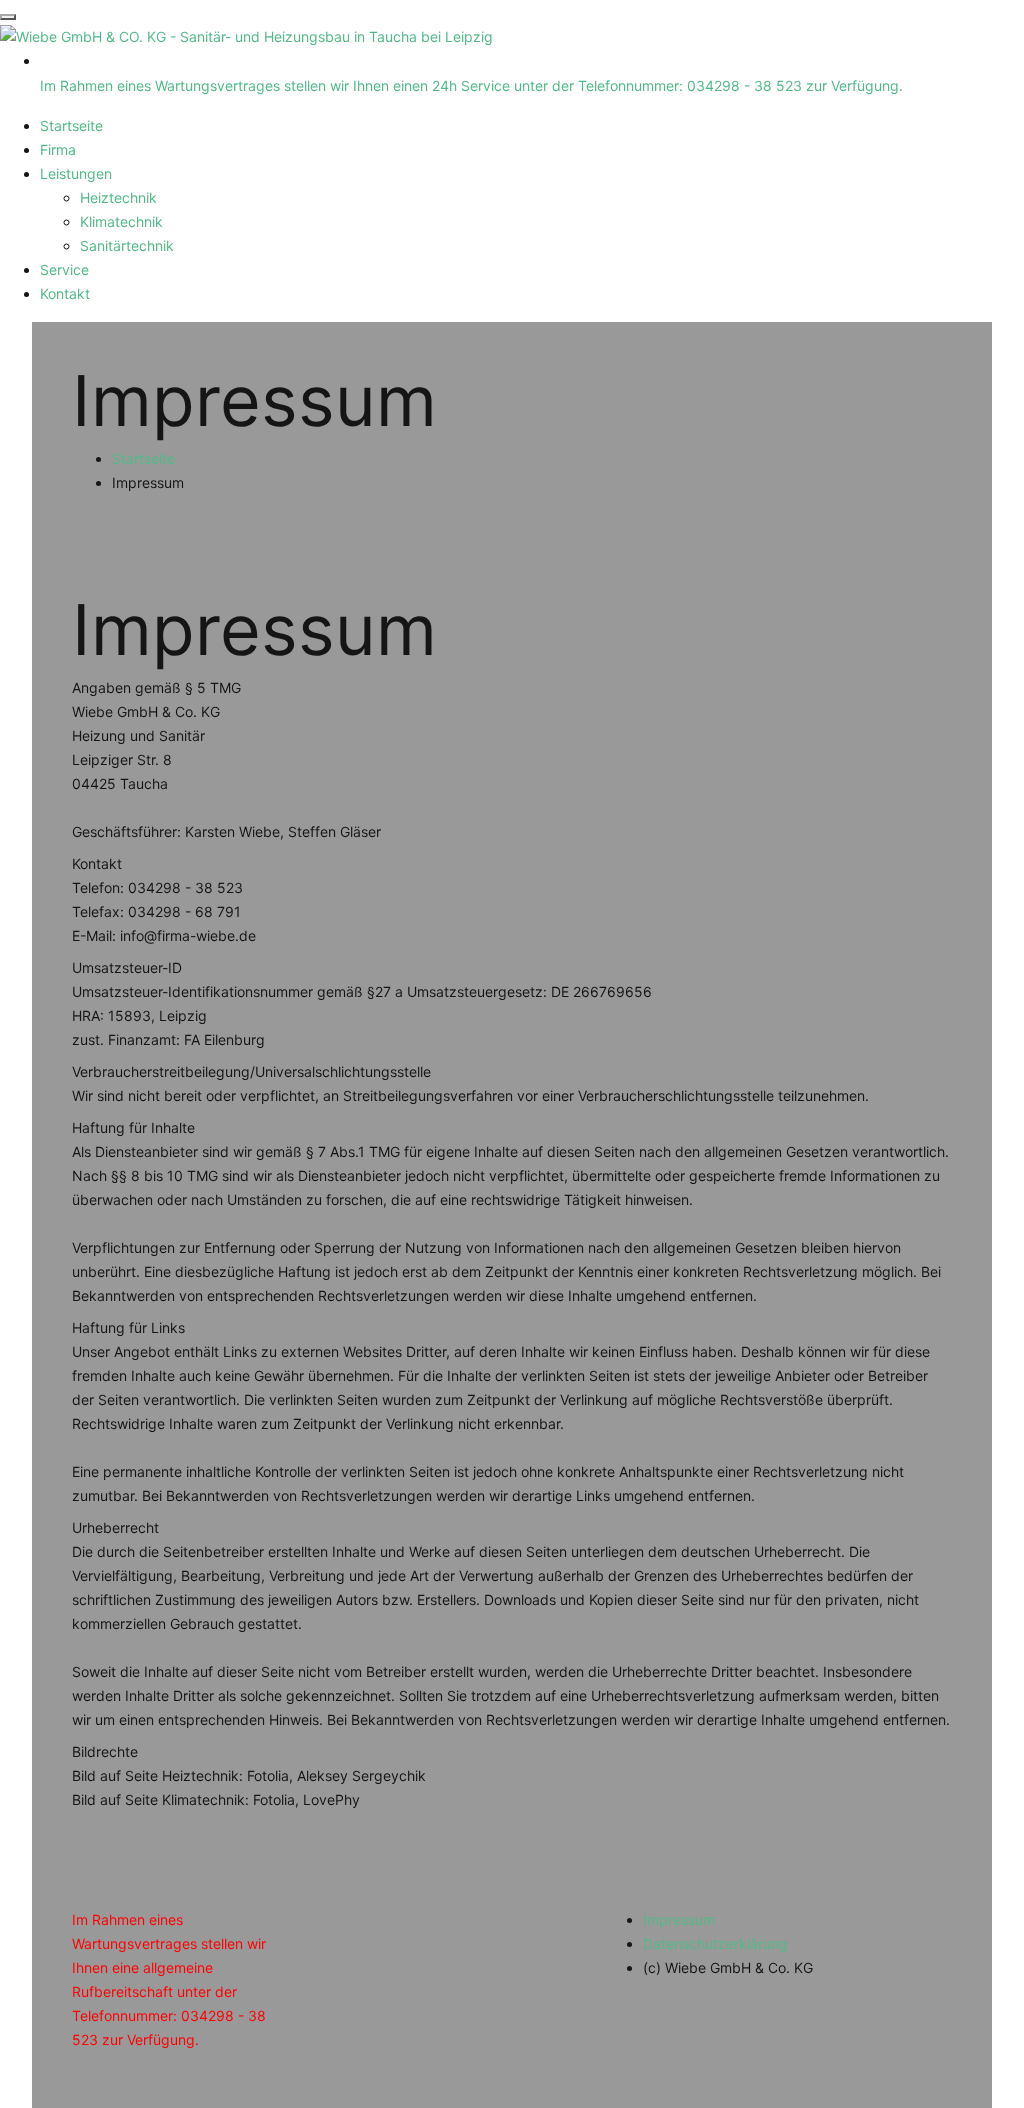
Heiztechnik (118, 197)
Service (64, 269)
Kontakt (65, 293)
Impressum (679, 1919)
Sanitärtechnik (127, 245)
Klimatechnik (121, 221)
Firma (58, 149)
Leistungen (76, 173)
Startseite (71, 125)
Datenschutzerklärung (715, 1943)
